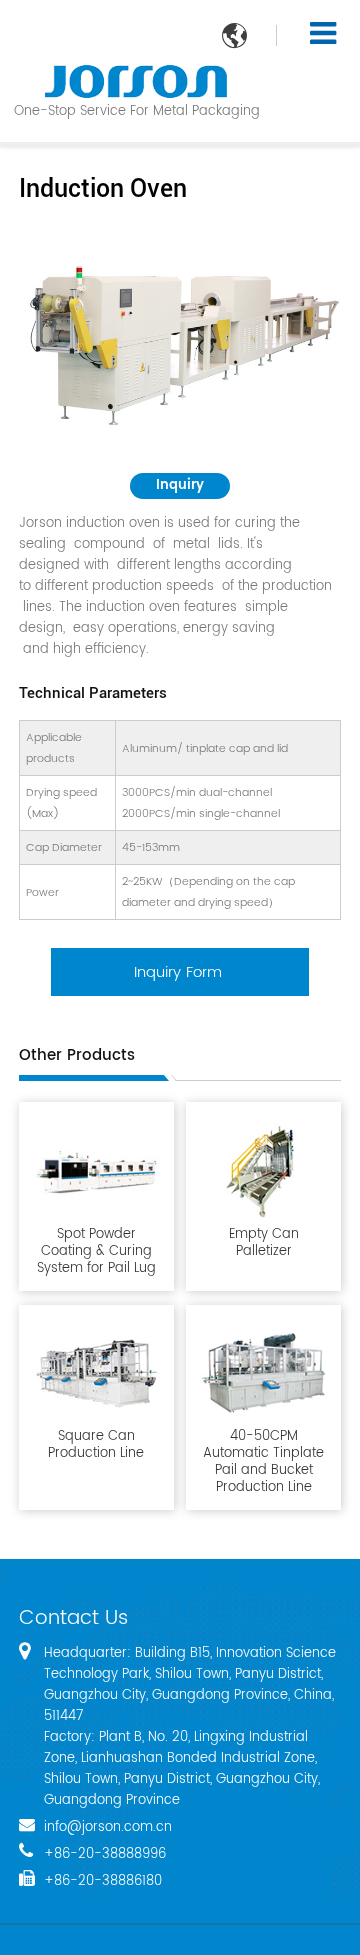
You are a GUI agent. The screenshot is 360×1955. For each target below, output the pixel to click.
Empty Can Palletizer (264, 1242)
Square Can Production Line (96, 1444)
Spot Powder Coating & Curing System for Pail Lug (96, 1250)
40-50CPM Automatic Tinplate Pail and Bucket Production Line (263, 1461)
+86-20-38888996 (105, 1854)
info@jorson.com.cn (108, 1827)
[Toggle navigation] (322, 34)
